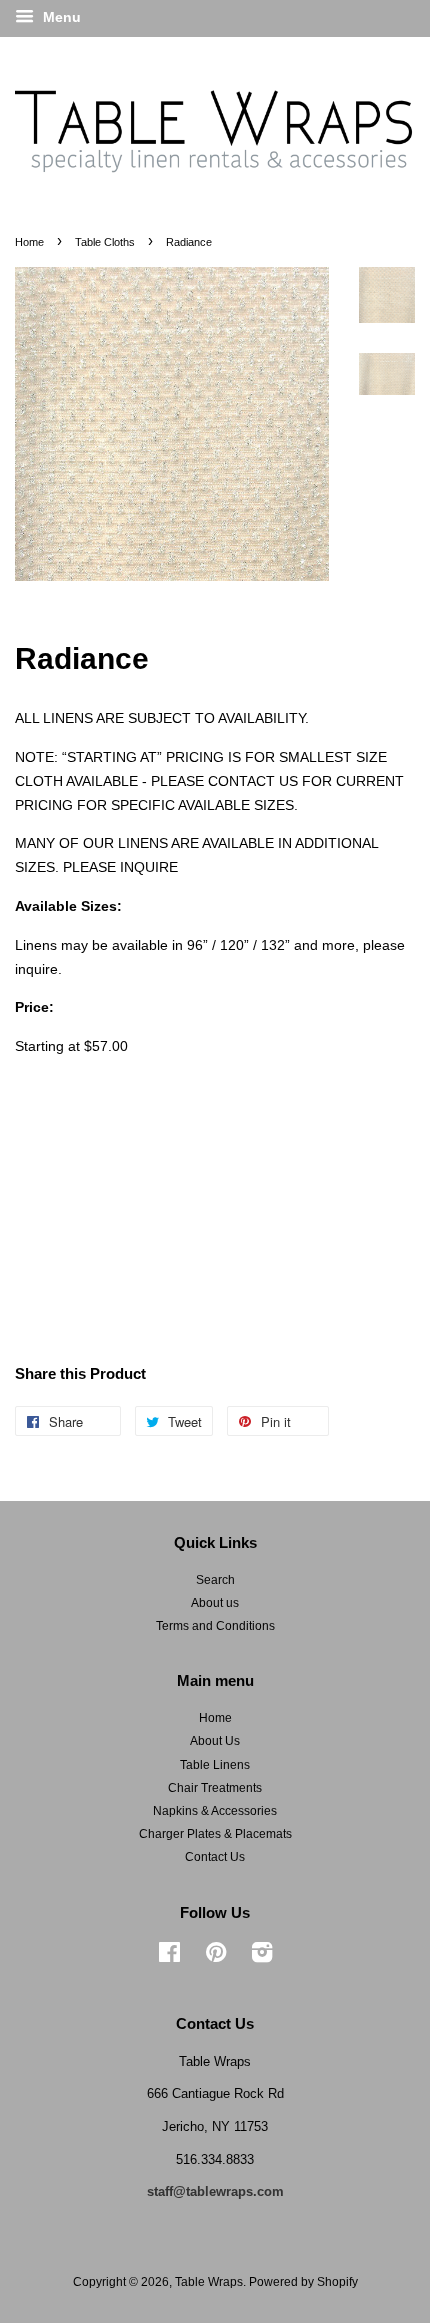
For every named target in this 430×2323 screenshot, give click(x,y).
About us (215, 1603)
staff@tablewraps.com (215, 2191)
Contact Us (215, 1857)
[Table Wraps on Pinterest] (216, 1957)
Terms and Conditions (215, 1626)
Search (215, 1580)
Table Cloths (105, 242)
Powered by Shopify (303, 2282)
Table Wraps (209, 2282)
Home (29, 242)
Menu (60, 17)
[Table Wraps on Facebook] (169, 1957)
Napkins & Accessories (215, 1811)
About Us (215, 1741)
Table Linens (215, 1765)
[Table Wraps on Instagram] (262, 1957)
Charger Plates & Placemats (215, 1834)
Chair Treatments (215, 1788)
